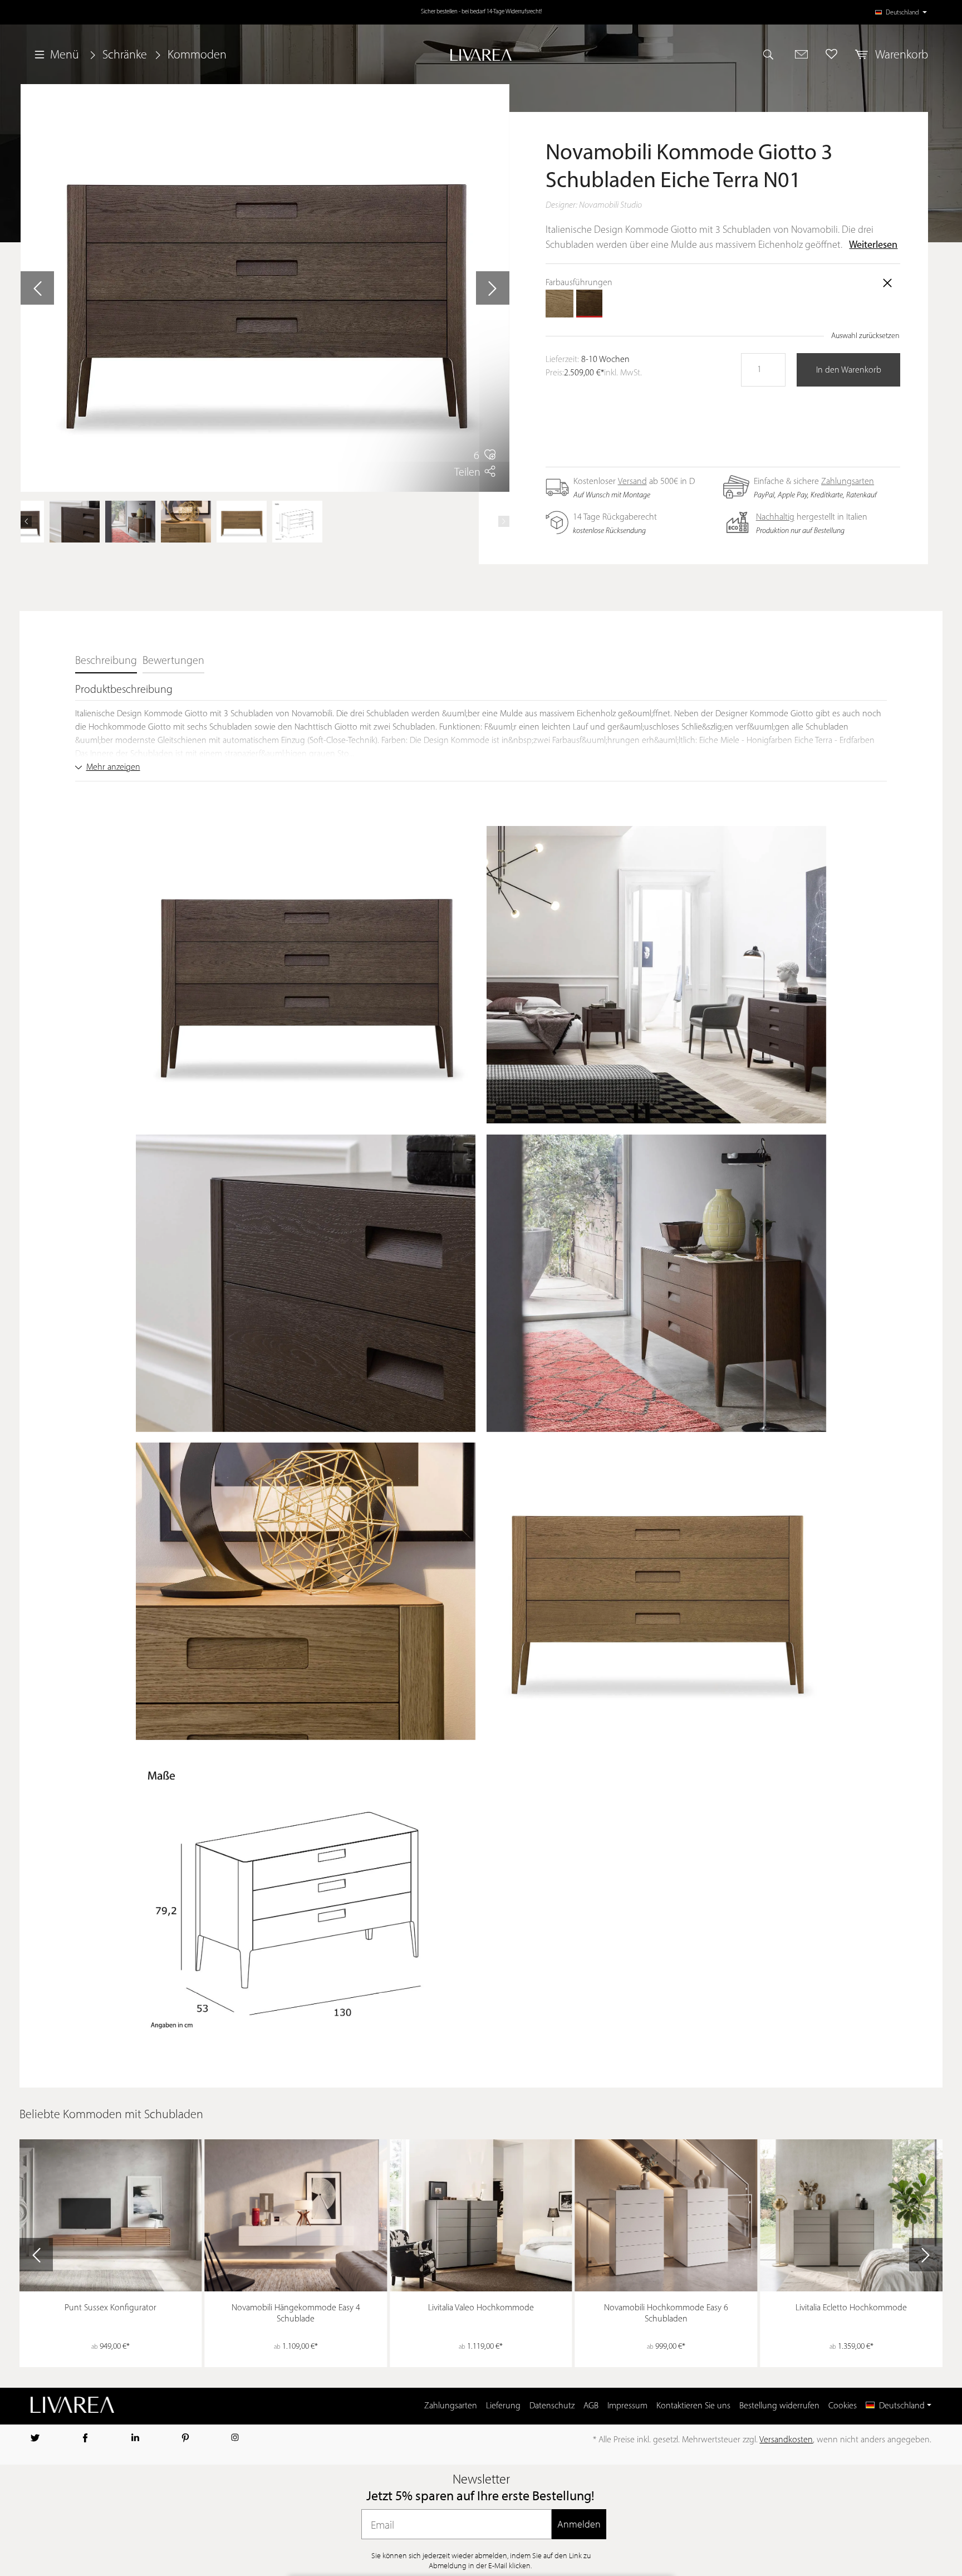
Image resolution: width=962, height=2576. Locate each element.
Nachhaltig (775, 517)
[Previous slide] (36, 2255)
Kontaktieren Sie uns (693, 2406)
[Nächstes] (493, 288)
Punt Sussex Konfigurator (111, 2308)
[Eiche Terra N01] (590, 304)
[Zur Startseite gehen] (481, 55)
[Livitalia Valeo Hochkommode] (481, 2216)
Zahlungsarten (848, 482)
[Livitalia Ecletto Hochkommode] (852, 2215)
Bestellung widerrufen (779, 2406)
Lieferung (503, 2406)
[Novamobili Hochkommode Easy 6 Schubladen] (666, 2215)
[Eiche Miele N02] (559, 304)
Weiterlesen (873, 246)
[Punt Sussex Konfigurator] (111, 2216)
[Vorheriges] (37, 288)
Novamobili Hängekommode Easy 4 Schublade (296, 2314)
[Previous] (26, 521)
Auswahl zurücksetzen (865, 336)
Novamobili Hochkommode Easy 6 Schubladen (666, 2314)
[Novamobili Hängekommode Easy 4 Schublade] (296, 2215)
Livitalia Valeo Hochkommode (481, 2308)
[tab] (106, 662)
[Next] (504, 521)
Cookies (843, 2406)
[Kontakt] (801, 54)
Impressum (627, 2406)
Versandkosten (786, 2440)
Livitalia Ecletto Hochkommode (851, 2308)
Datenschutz (552, 2406)
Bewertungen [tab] (173, 661)
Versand (632, 482)
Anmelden (579, 2524)
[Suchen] (773, 54)
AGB (591, 2406)
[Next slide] (926, 2255)
